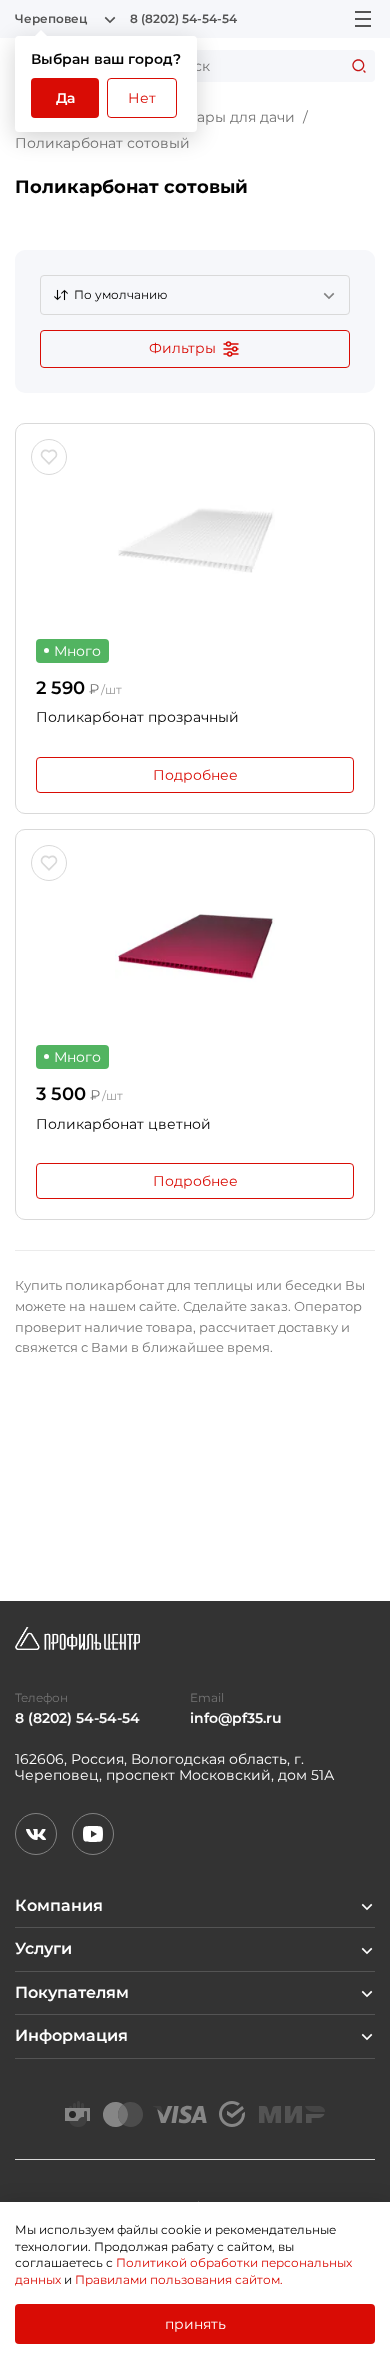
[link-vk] (36, 1834)
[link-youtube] (93, 1834)
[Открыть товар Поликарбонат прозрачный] (195, 534)
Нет (142, 98)
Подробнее (195, 775)
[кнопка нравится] (49, 457)
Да (65, 98)
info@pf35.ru (236, 1718)
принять (195, 2324)
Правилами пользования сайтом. (179, 2279)
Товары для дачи (233, 117)
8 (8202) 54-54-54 (183, 19)
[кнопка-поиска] (359, 66)
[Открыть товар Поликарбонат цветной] (195, 940)
